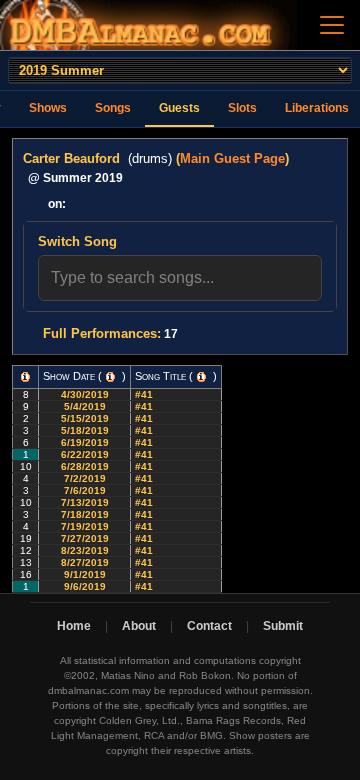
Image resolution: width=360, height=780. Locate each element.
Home (74, 626)
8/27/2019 (85, 562)
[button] (25, 377)
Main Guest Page (232, 158)
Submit (283, 626)
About (139, 626)
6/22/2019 (85, 454)
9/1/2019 (85, 574)
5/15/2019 (85, 418)
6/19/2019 (85, 442)
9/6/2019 (85, 586)
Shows (48, 108)
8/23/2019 (85, 550)
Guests (179, 108)
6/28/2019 (85, 466)
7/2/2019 (85, 478)
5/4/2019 (85, 406)
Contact (209, 626)
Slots (242, 108)
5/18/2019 (85, 430)
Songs (113, 108)
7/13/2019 (85, 502)
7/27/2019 (85, 538)
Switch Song (77, 241)
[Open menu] (332, 25)
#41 (145, 394)
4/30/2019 (85, 394)
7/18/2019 (85, 514)
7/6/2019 (85, 490)
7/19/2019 (85, 526)
